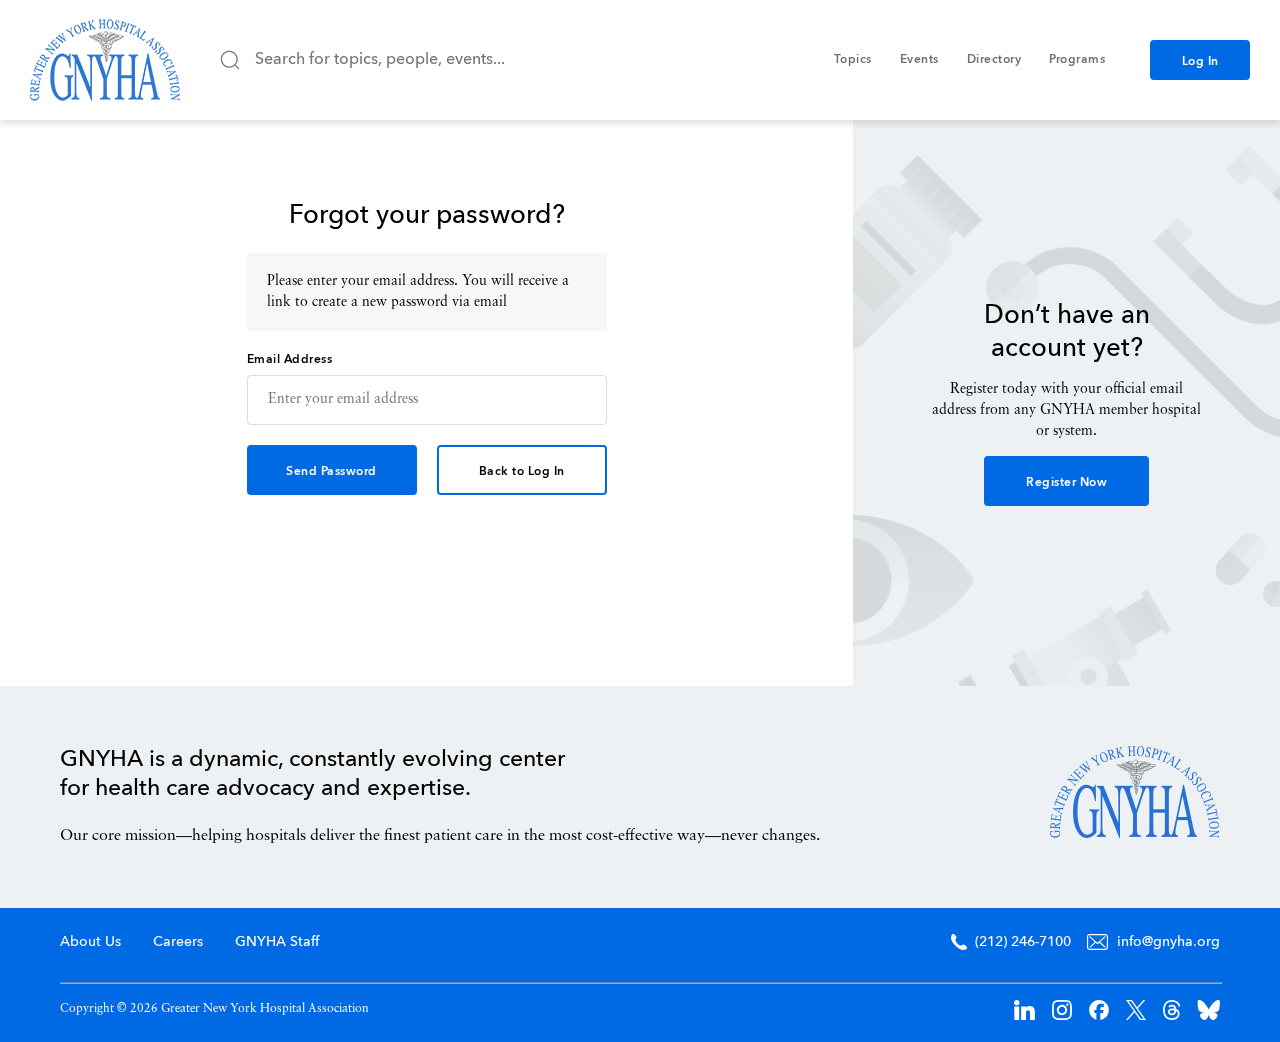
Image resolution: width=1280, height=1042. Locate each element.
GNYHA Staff (277, 942)
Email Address (290, 360)
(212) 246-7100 (1023, 942)
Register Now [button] (1066, 483)
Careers (178, 942)
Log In (1200, 62)
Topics (853, 60)
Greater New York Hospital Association (105, 60)
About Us (90, 942)
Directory (994, 60)
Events (919, 60)
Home (1135, 792)
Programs (1077, 60)
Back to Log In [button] (522, 472)
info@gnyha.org (1168, 942)
